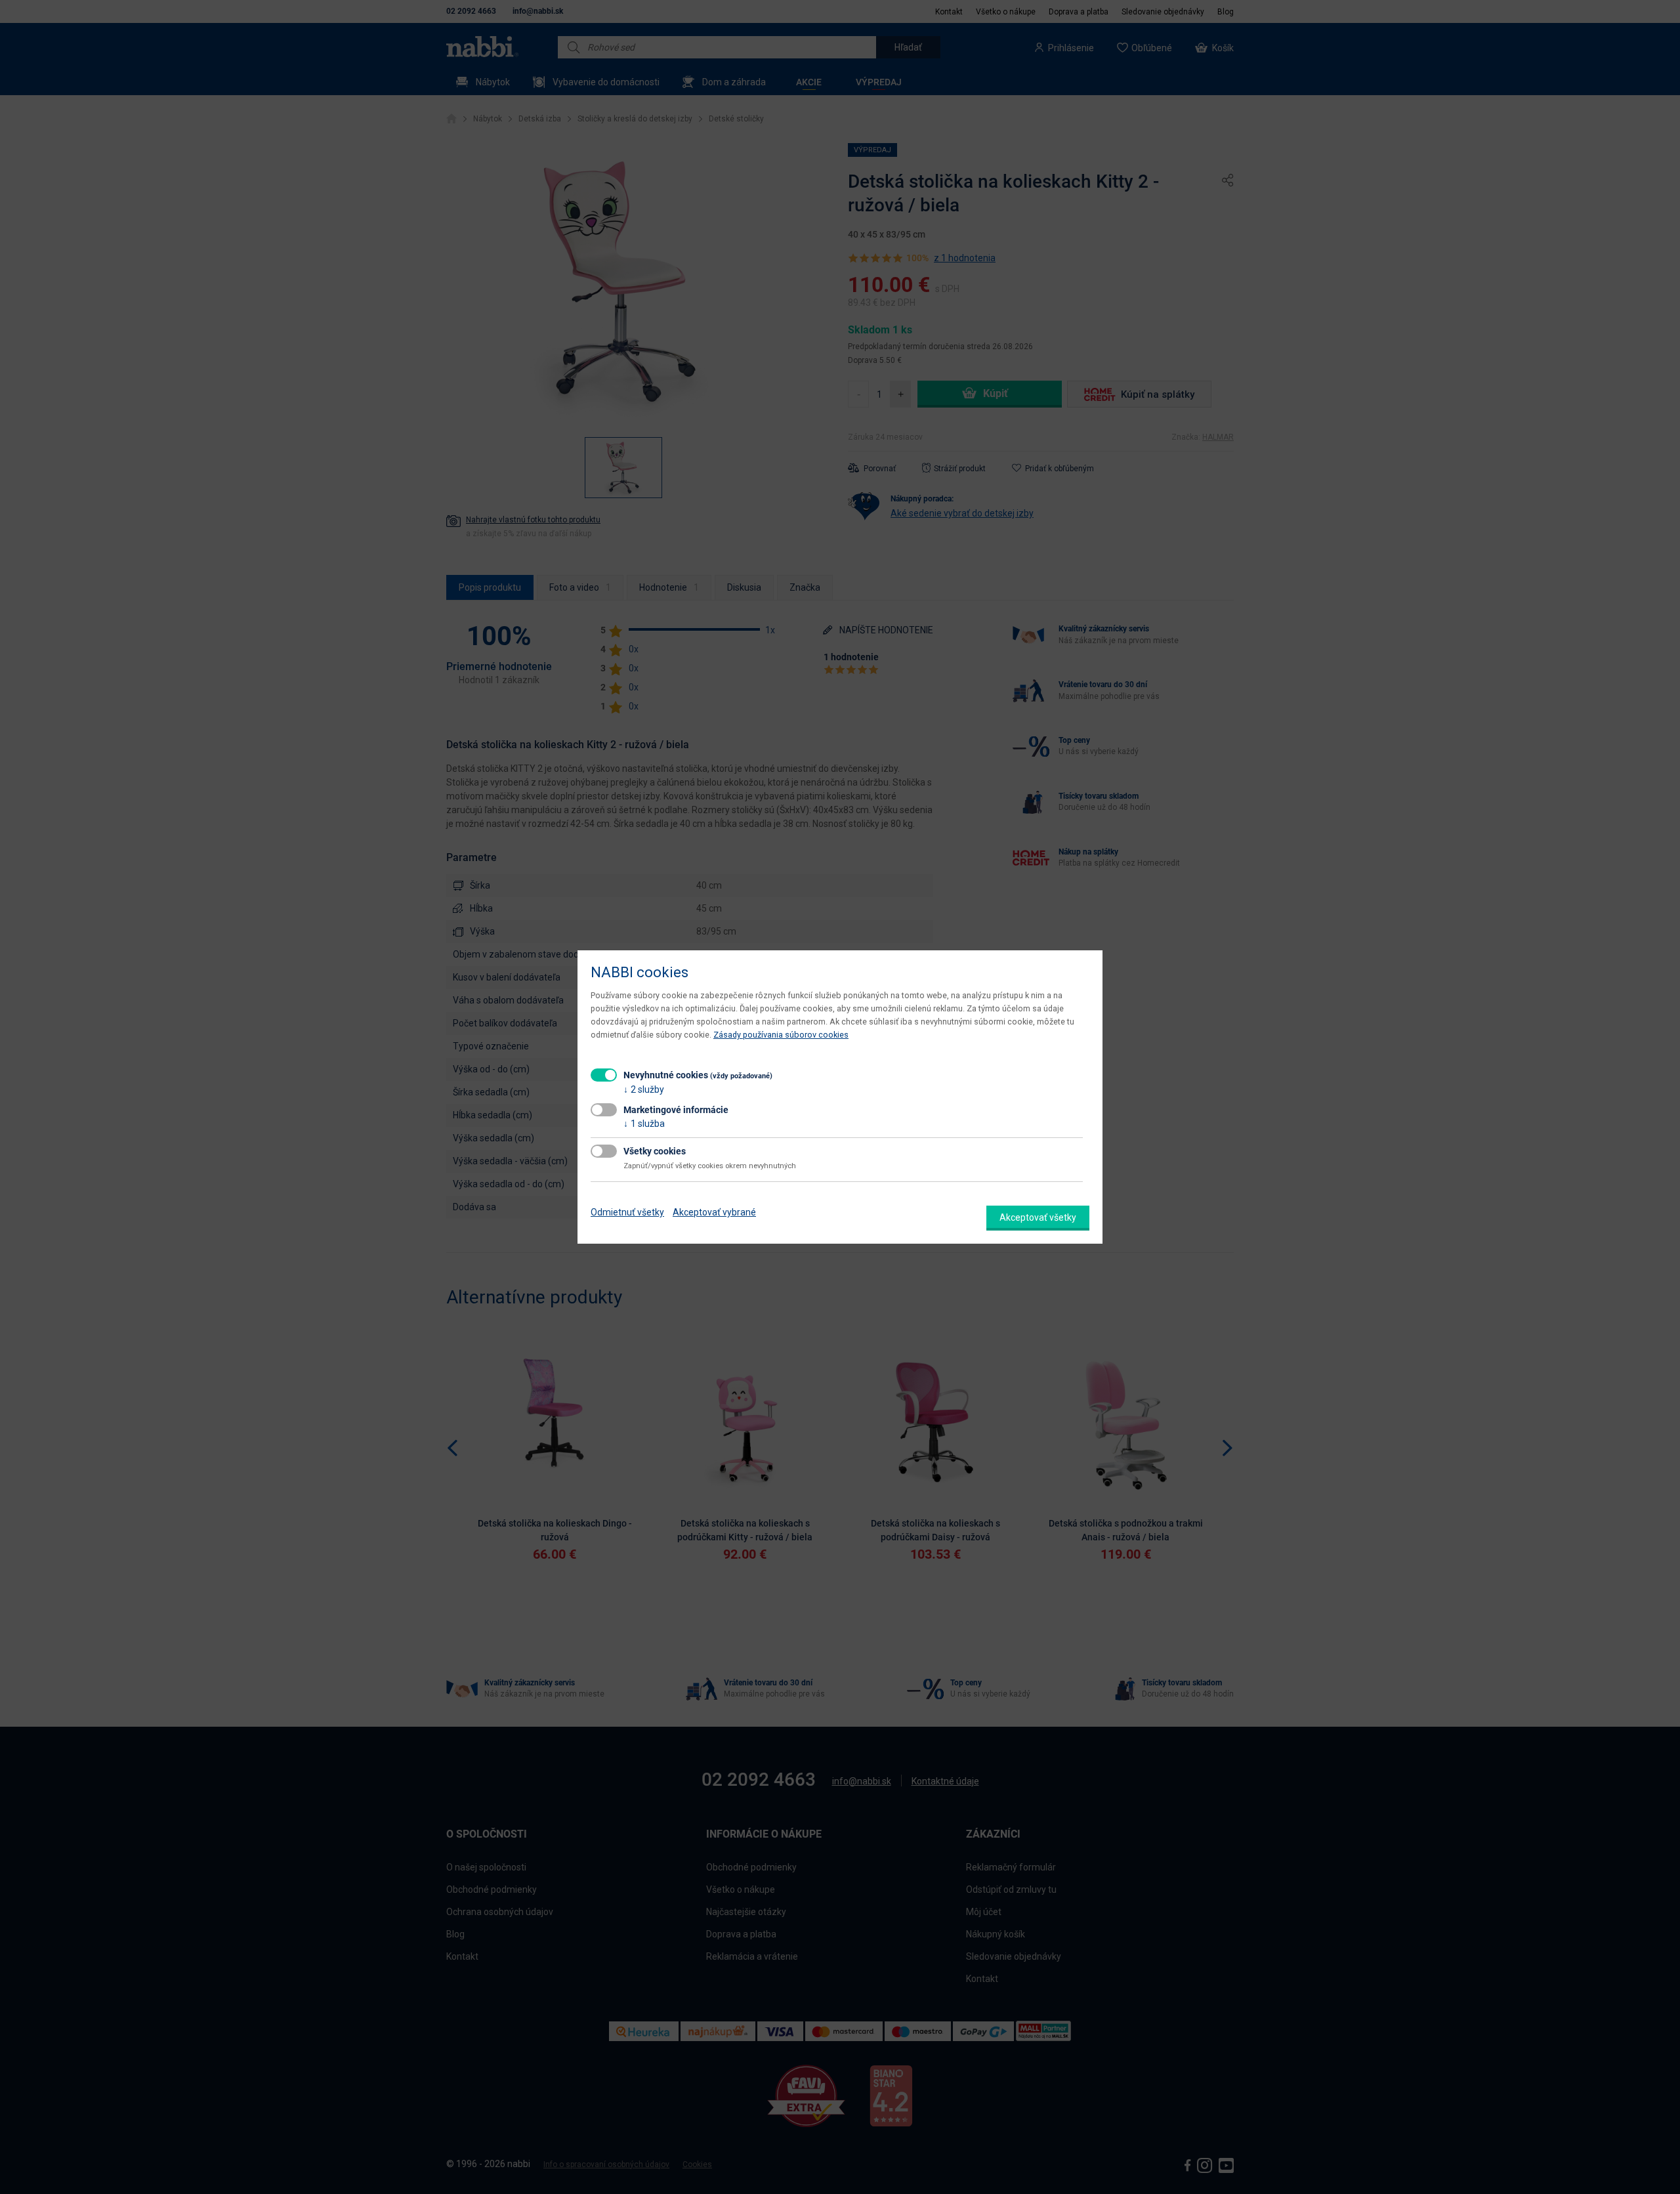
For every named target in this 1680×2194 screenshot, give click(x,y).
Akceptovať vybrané (714, 1212)
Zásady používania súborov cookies (781, 1035)
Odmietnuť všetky (627, 1212)
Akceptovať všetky (1038, 1217)
